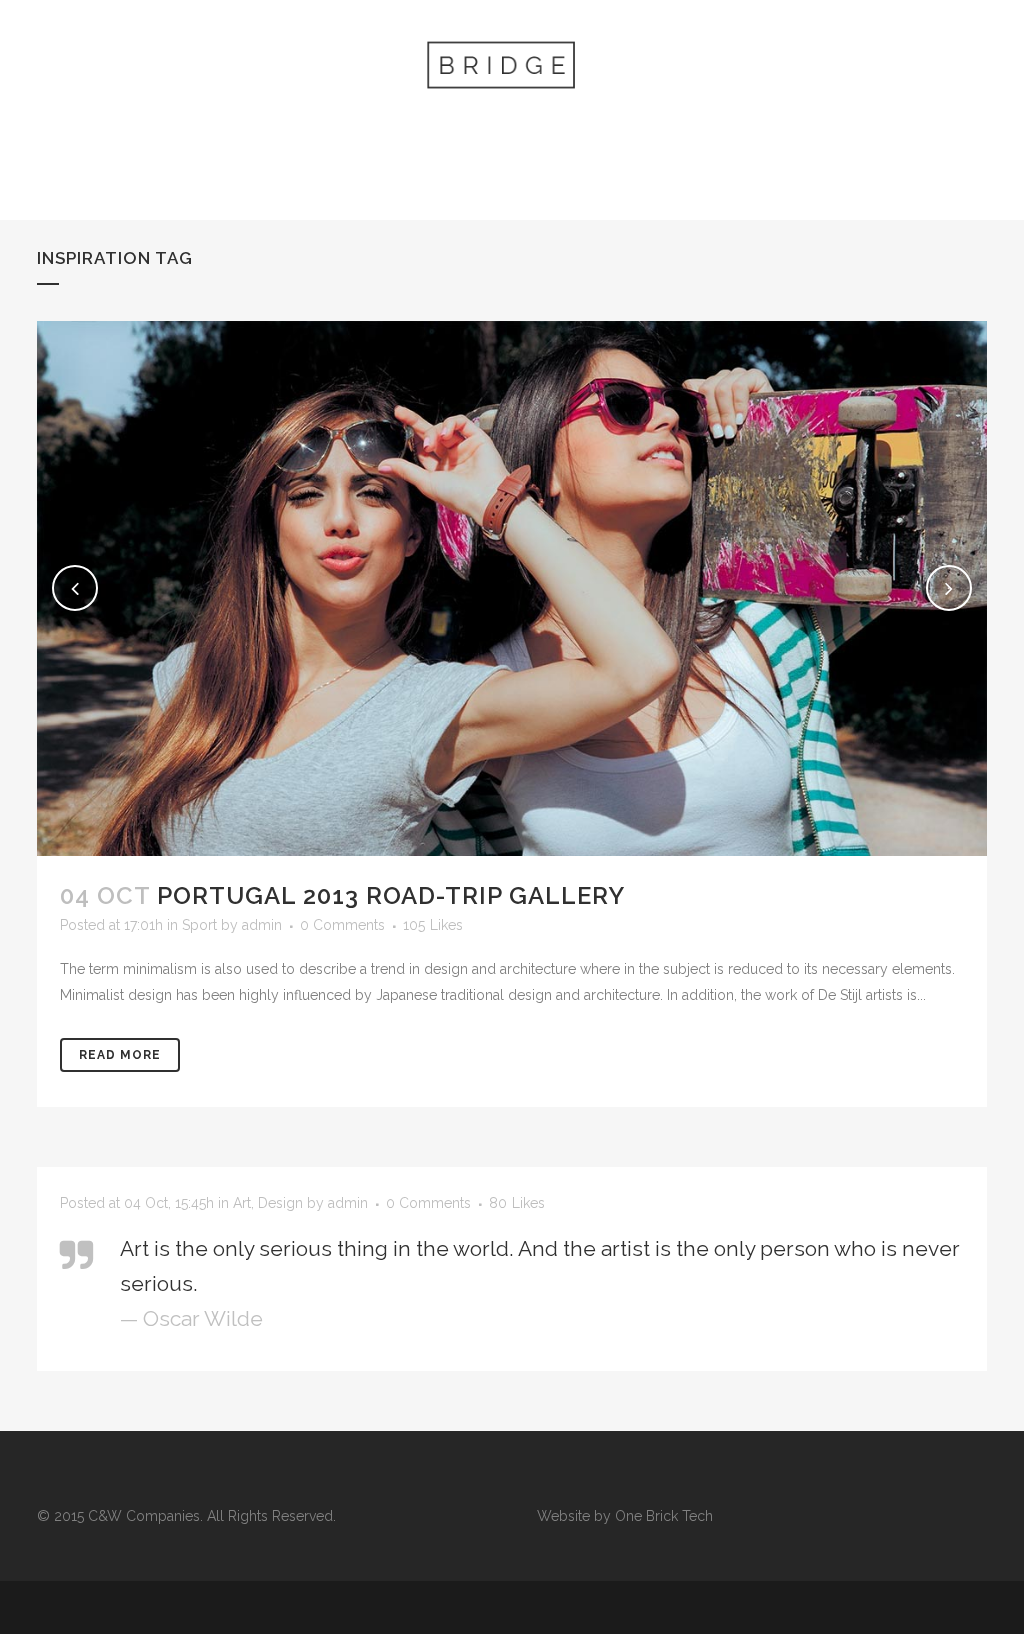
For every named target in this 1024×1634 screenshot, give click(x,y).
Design (280, 1203)
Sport (199, 925)
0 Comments (342, 925)
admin (262, 925)
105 (433, 925)
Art (242, 1203)
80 (517, 1203)
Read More (120, 1055)
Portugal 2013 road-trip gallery (391, 895)
